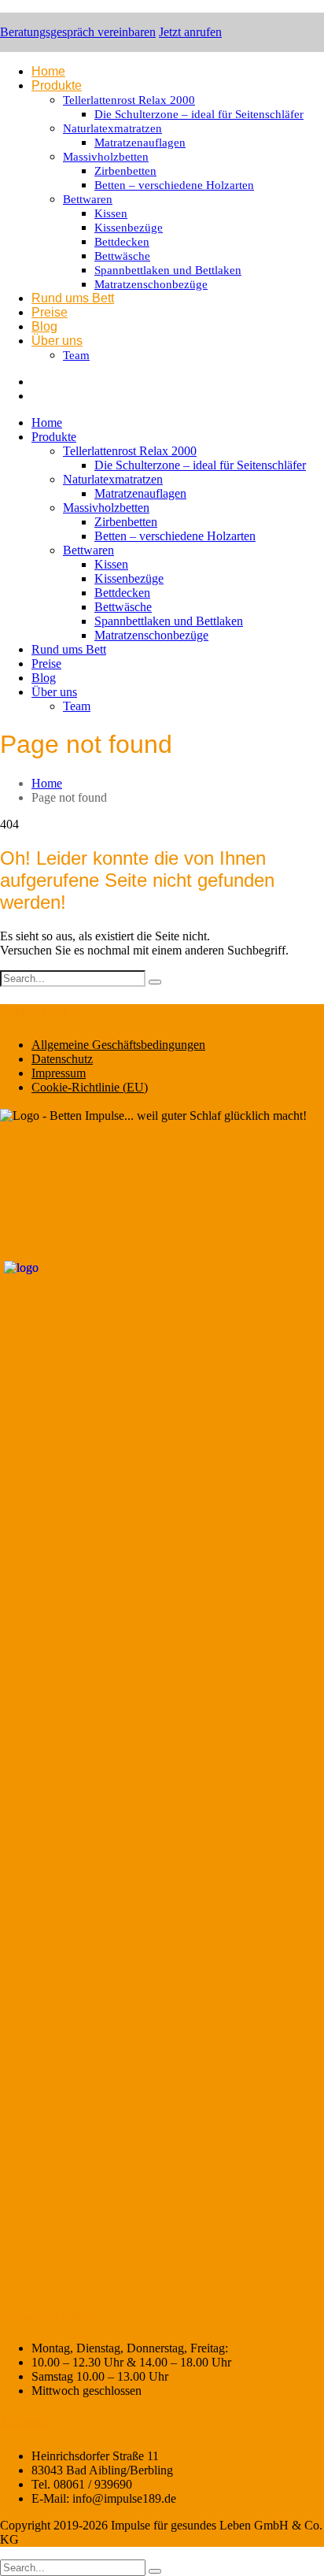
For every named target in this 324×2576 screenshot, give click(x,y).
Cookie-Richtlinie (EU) (90, 1087)
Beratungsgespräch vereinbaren (78, 32)
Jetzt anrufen (190, 32)
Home (47, 783)
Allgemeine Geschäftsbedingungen (118, 1045)
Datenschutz (62, 1059)
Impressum (59, 1073)
